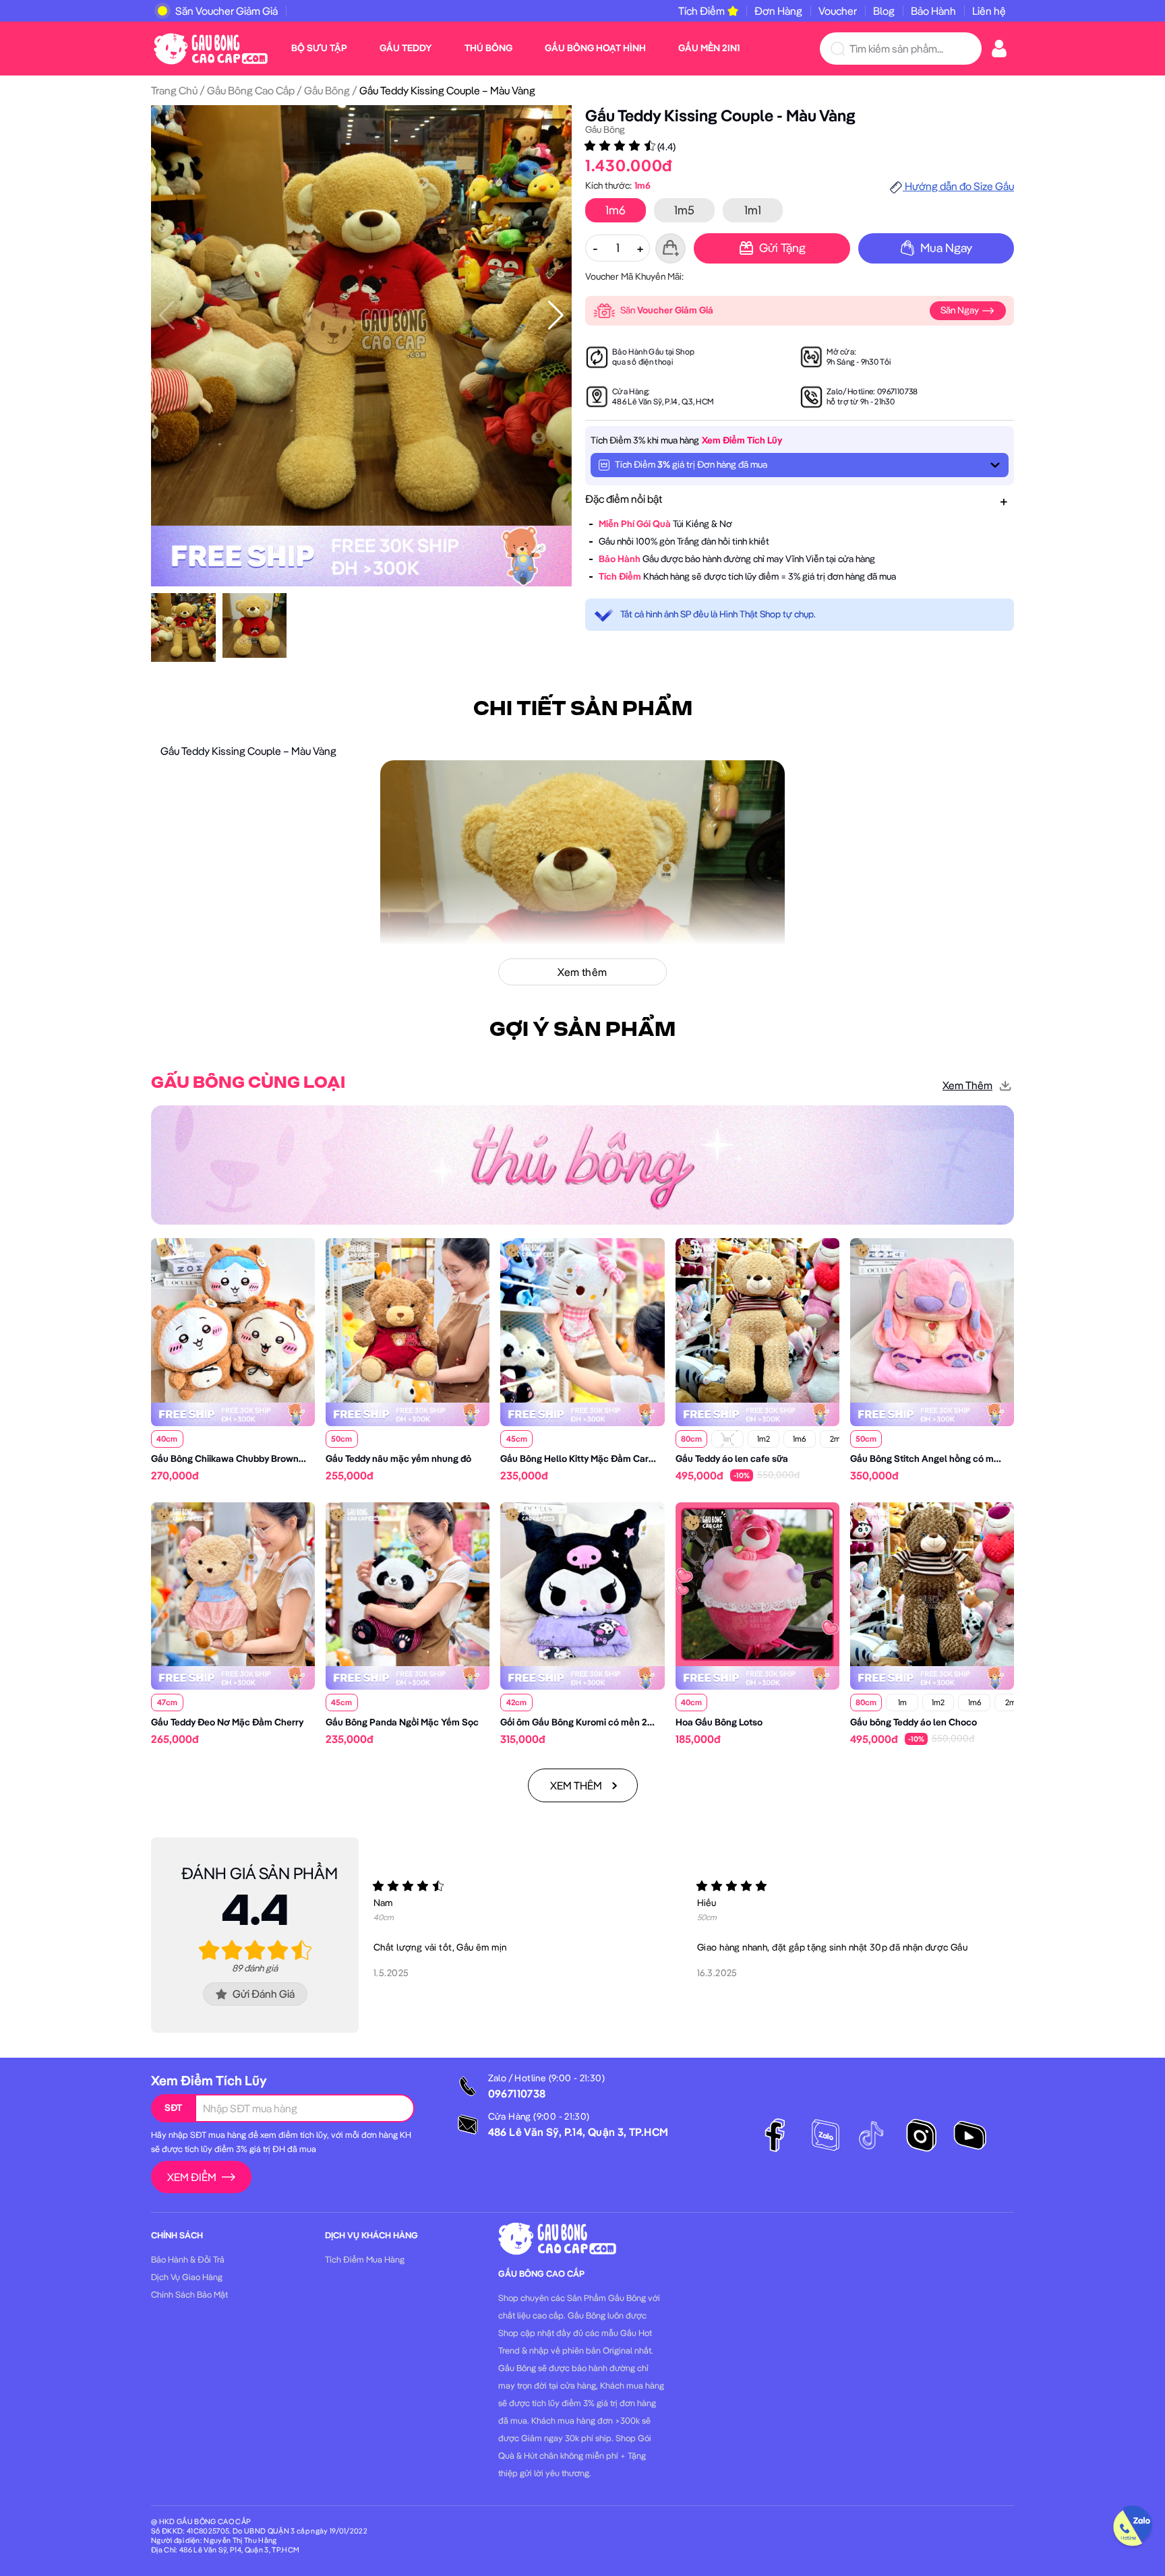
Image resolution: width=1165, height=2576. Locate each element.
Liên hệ (989, 11)
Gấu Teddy (406, 48)
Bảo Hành (933, 11)
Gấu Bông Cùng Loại (248, 1083)
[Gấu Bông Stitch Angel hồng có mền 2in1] (932, 1319)
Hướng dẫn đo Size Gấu (958, 186)
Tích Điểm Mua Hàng (365, 2259)
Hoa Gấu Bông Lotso (719, 1722)
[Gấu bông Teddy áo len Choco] (932, 1583)
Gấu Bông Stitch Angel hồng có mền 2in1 (936, 1459)
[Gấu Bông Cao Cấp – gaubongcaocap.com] (211, 47)
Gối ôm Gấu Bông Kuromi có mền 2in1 (579, 1722)
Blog (884, 11)
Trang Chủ (174, 90)
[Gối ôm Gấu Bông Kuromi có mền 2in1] (582, 1583)
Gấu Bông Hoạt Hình (595, 48)
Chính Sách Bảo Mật (189, 2294)
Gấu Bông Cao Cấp (251, 90)
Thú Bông (488, 48)
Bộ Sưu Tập (319, 48)
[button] (556, 315)
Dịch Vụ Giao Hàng (187, 2277)
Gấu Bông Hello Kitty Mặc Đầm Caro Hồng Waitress (609, 1459)
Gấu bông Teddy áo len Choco (914, 1722)
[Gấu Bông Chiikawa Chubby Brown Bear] (233, 1319)
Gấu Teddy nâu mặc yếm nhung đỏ (398, 1459)
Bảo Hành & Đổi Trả (188, 2259)
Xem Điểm (192, 2177)
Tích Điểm (701, 11)
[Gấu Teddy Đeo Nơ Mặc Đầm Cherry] (233, 1583)
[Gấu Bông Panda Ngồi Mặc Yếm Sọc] (408, 1583)
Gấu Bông (327, 90)
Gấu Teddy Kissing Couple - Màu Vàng (720, 115)
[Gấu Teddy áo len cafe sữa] (757, 1319)
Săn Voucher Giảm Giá (227, 11)
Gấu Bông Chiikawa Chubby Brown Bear (236, 1459)
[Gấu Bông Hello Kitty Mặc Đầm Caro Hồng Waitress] (582, 1319)
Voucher (838, 11)
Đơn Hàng (778, 11)
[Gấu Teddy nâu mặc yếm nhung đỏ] (408, 1319)
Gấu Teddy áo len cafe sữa (732, 1459)
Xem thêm (967, 1085)
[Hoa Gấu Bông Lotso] (757, 1583)
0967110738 (898, 391)
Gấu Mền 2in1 (709, 48)
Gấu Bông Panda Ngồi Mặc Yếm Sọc (402, 1722)
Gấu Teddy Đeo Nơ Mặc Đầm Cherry (227, 1722)
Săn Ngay (961, 310)
